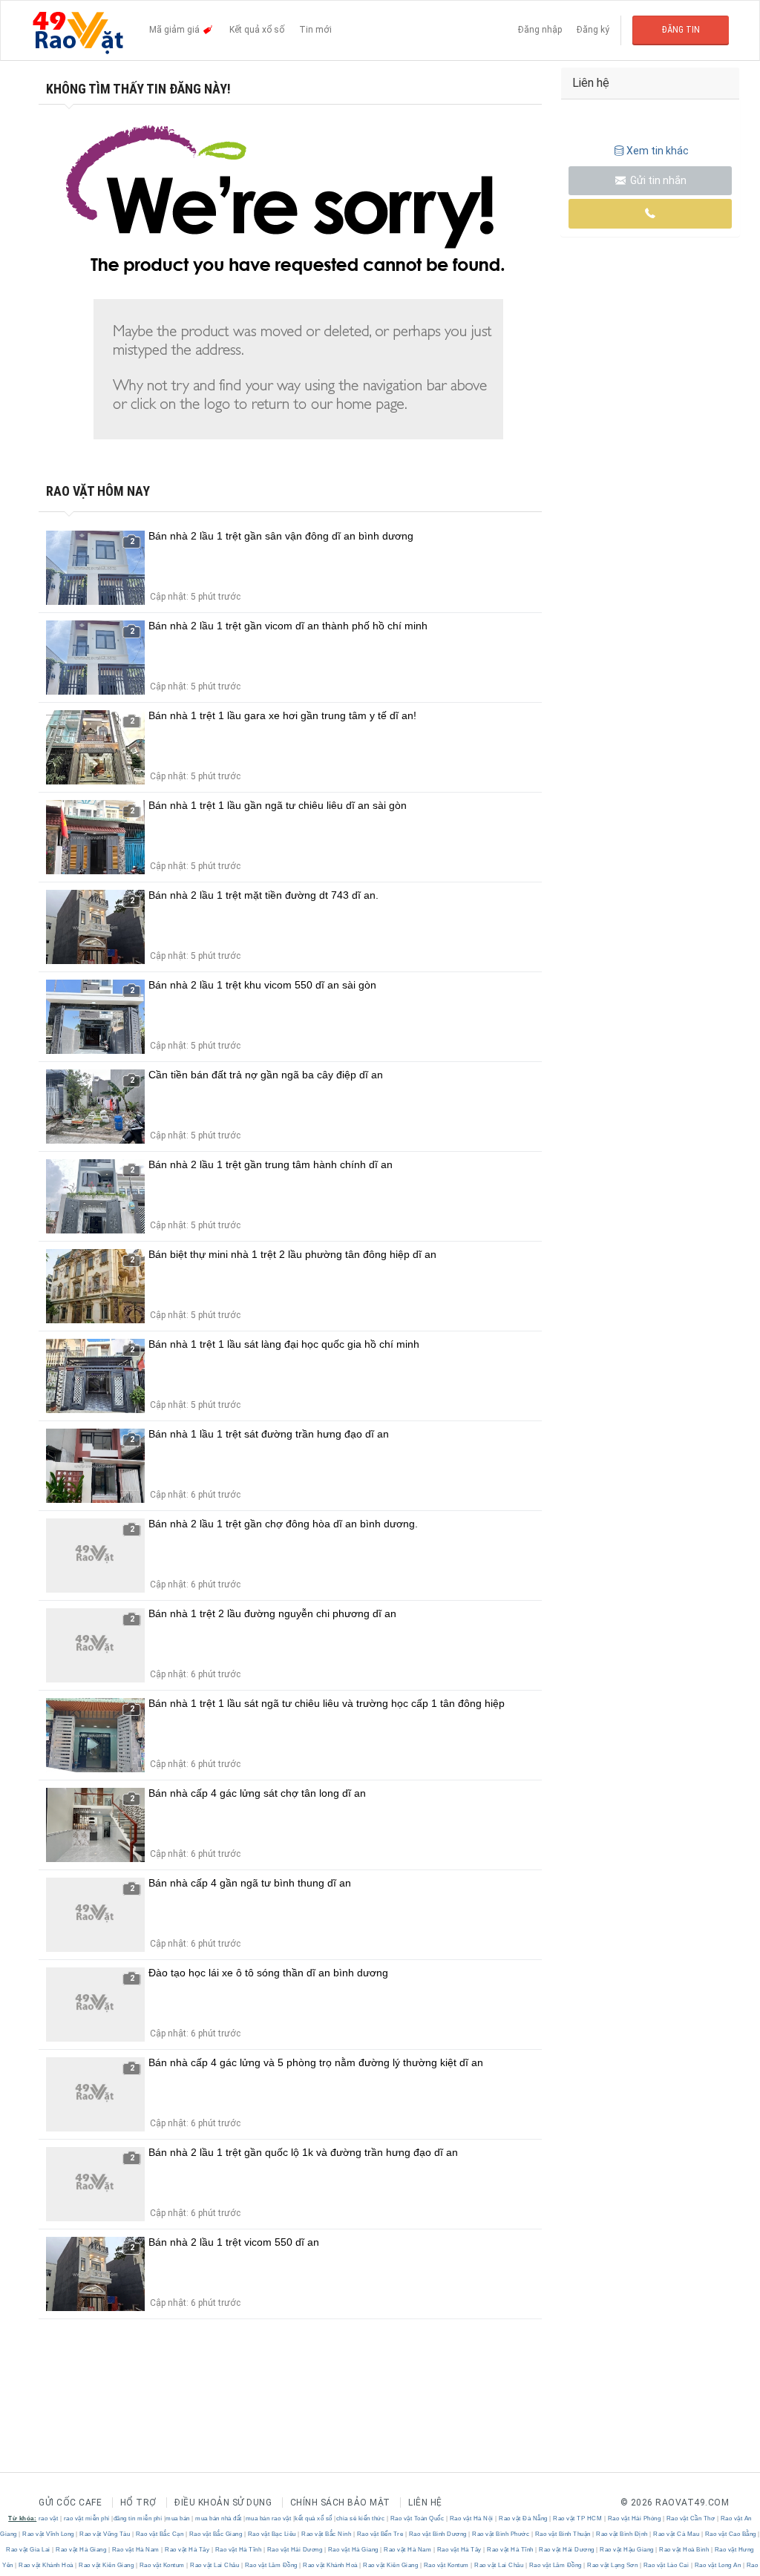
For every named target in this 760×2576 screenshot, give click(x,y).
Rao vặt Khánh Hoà (46, 2565)
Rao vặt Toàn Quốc (417, 2518)
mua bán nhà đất (219, 2518)
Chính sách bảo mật (340, 2503)
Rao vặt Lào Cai (666, 2565)
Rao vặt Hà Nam (135, 2550)
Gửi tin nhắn (657, 180)
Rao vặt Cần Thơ (691, 2518)
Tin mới (315, 30)
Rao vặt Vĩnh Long (49, 2534)
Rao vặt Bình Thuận (563, 2534)
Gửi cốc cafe (70, 2503)
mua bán (178, 2518)
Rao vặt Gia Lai (29, 2550)
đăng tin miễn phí (138, 2518)
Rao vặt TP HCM (578, 2518)
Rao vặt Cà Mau (677, 2534)
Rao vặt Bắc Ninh (327, 2534)
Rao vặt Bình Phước (501, 2534)
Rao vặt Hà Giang (81, 2550)
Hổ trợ (138, 2503)
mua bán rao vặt (269, 2518)
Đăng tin (681, 30)
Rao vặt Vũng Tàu (105, 2534)
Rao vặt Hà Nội (471, 2518)
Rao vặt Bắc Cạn (160, 2534)
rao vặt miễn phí (87, 2518)
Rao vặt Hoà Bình (684, 2550)
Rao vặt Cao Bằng (730, 2534)
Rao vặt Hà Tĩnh (238, 2550)
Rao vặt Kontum (162, 2565)
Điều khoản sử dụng (223, 2503)
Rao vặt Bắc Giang (216, 2534)
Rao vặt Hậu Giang (627, 2550)
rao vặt (49, 2518)
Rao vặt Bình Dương (438, 2534)
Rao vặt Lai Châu (215, 2565)
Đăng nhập (540, 30)
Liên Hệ (425, 2503)
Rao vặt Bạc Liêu (272, 2534)
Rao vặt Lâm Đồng (271, 2565)
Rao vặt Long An (718, 2565)
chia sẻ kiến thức (361, 2518)
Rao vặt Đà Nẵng (524, 2518)
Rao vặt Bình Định (622, 2534)
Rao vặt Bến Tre (380, 2534)
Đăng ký (593, 30)
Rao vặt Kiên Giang (107, 2565)
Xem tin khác (658, 151)
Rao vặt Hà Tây (187, 2550)
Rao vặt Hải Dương (295, 2550)
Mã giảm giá (176, 30)
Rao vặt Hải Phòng (634, 2518)
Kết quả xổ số (257, 30)
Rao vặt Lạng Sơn (613, 2565)
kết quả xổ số (314, 2518)
